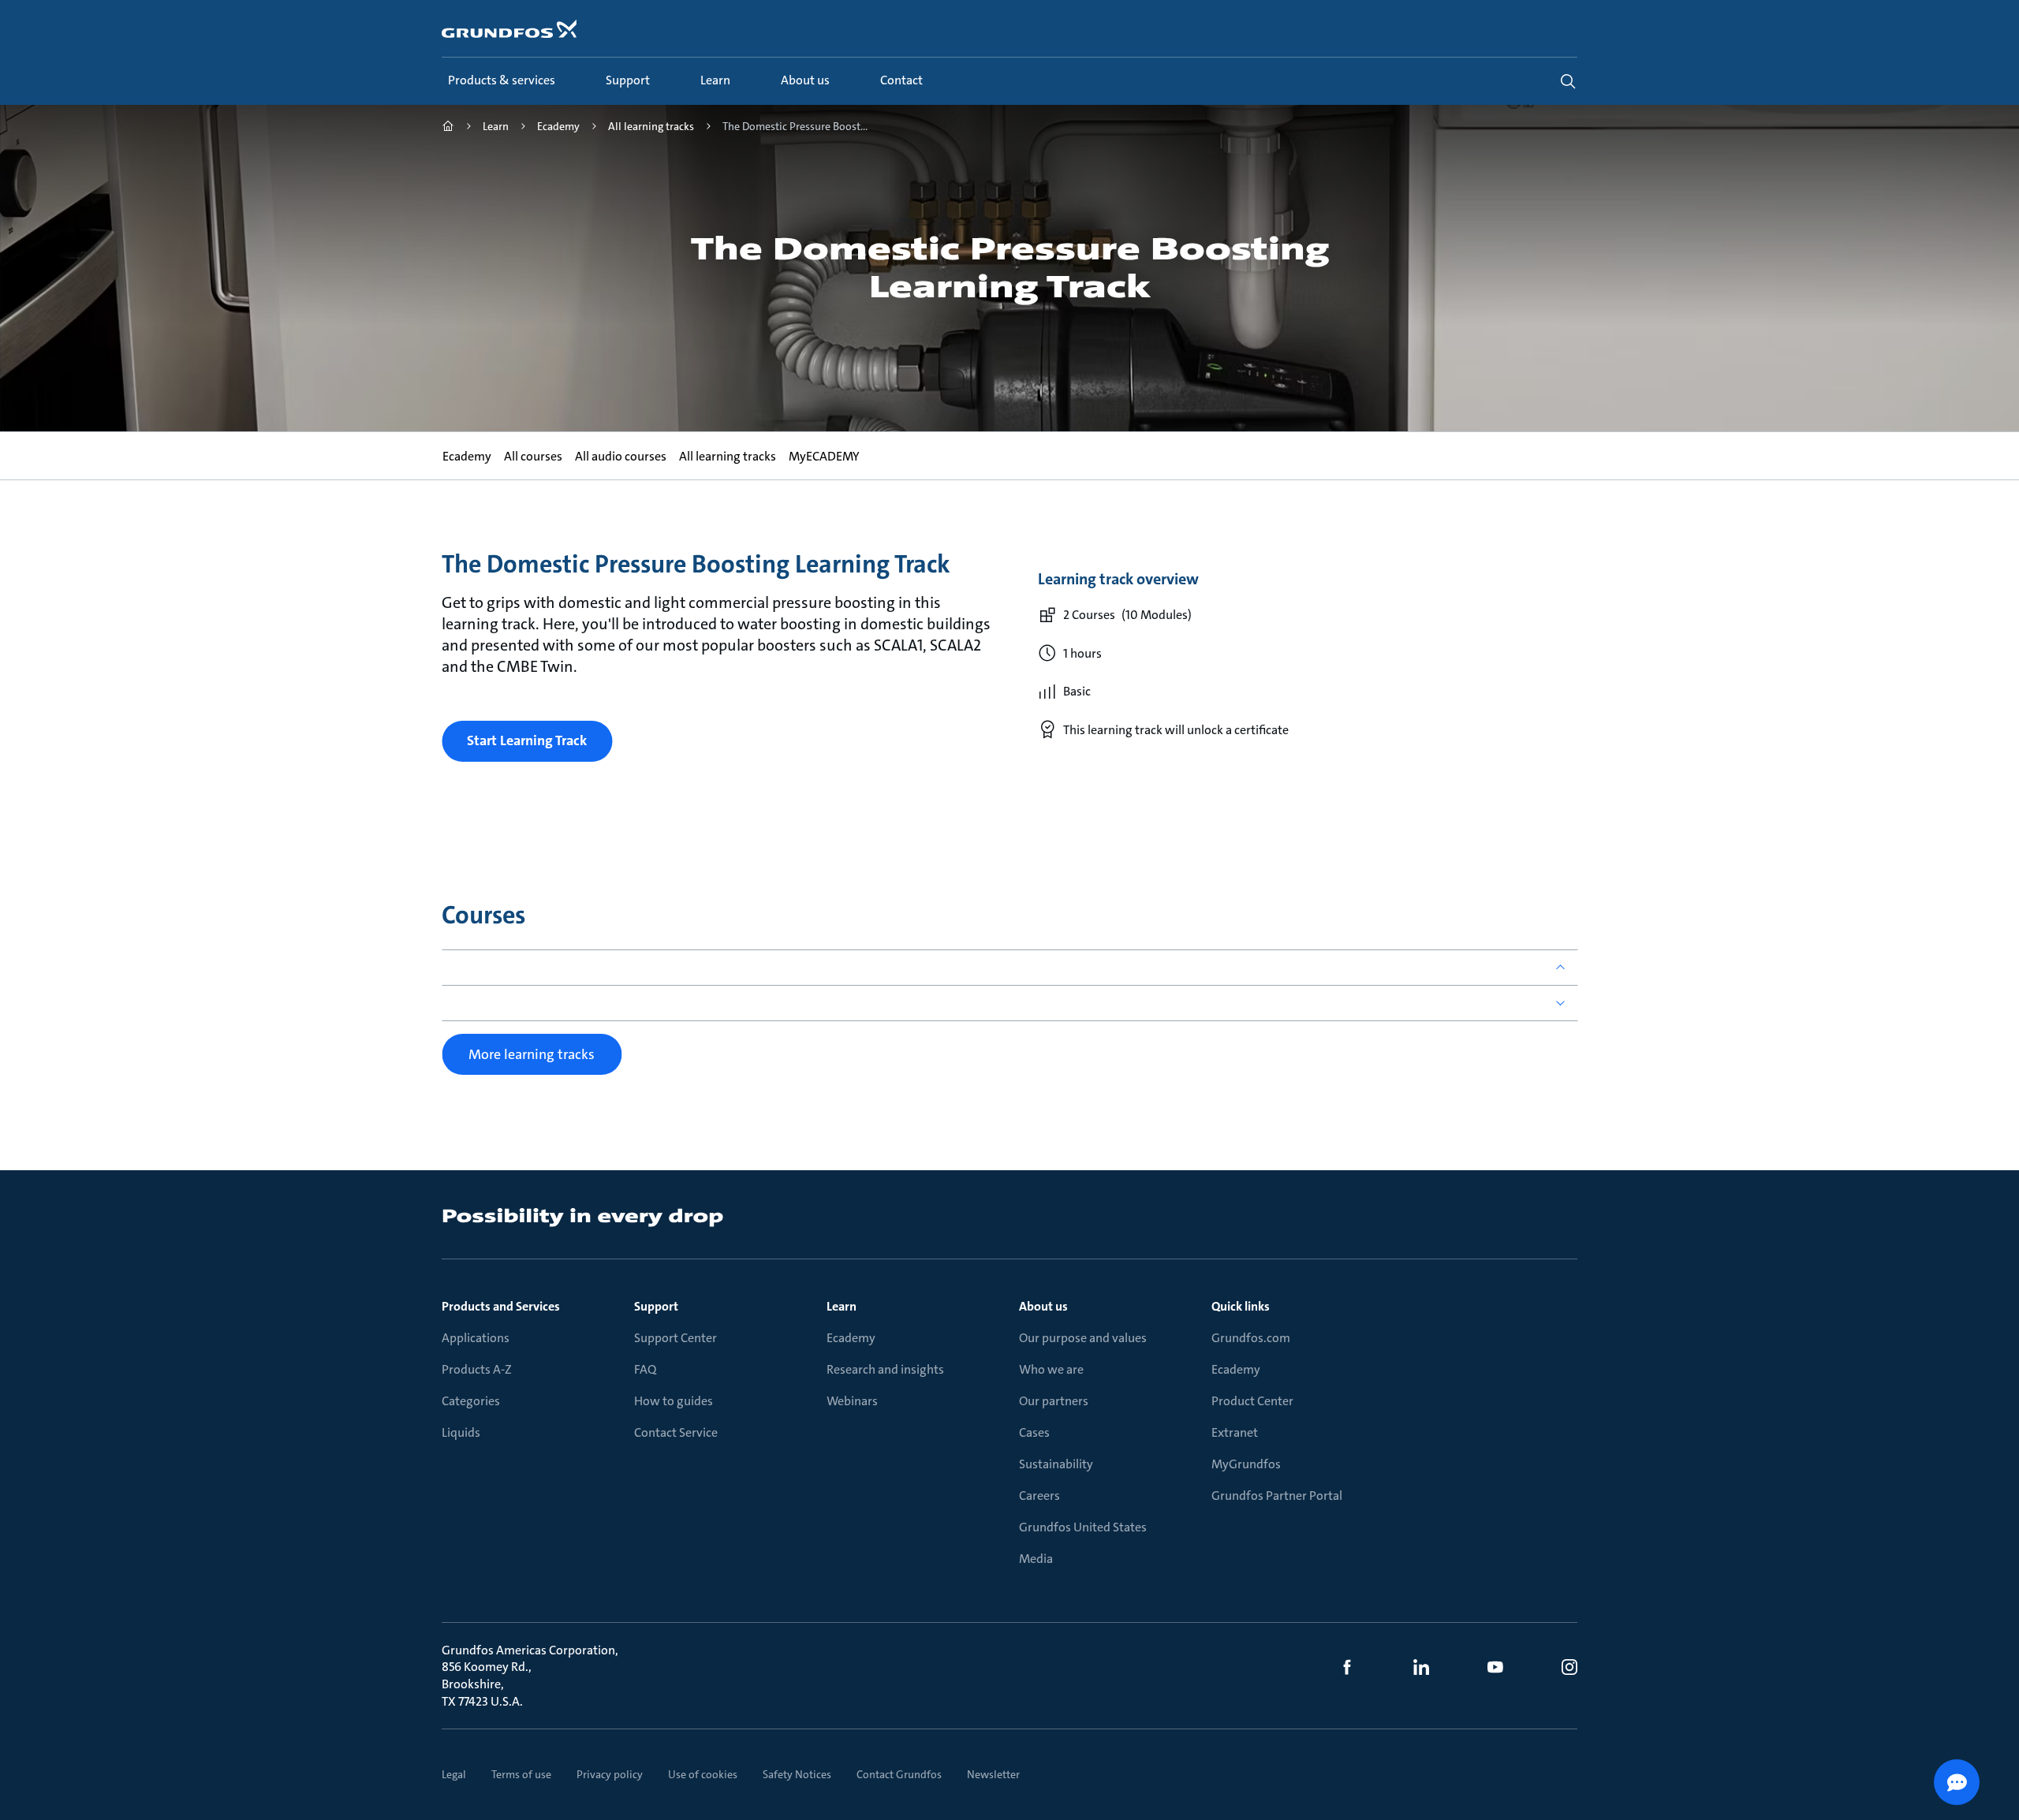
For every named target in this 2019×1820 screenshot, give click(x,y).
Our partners (1054, 1401)
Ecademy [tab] (466, 456)
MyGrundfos (1246, 1464)
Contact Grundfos (899, 1774)
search (1568, 81)
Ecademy (851, 1338)
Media (1036, 1559)
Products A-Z (477, 1369)
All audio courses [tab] (620, 456)
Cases (1034, 1432)
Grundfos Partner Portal (1277, 1496)
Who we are (1051, 1369)
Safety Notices (797, 1774)
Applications (476, 1338)
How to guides (674, 1401)
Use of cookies (703, 1774)
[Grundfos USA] (448, 128)
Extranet (1235, 1432)
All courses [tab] (532, 456)
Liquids (461, 1432)
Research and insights (885, 1369)
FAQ (645, 1369)
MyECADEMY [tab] (823, 456)
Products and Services (501, 1306)
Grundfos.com (1251, 1338)
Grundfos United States (1083, 1527)
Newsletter (993, 1774)
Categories (471, 1401)
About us (1043, 1306)
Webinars (852, 1401)
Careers (1039, 1496)
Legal (454, 1774)
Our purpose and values (1083, 1338)
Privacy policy (610, 1774)
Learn (842, 1306)
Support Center (675, 1338)
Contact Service (676, 1432)
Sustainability (1056, 1464)
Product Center (1252, 1401)
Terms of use (521, 1774)
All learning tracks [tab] (727, 456)
